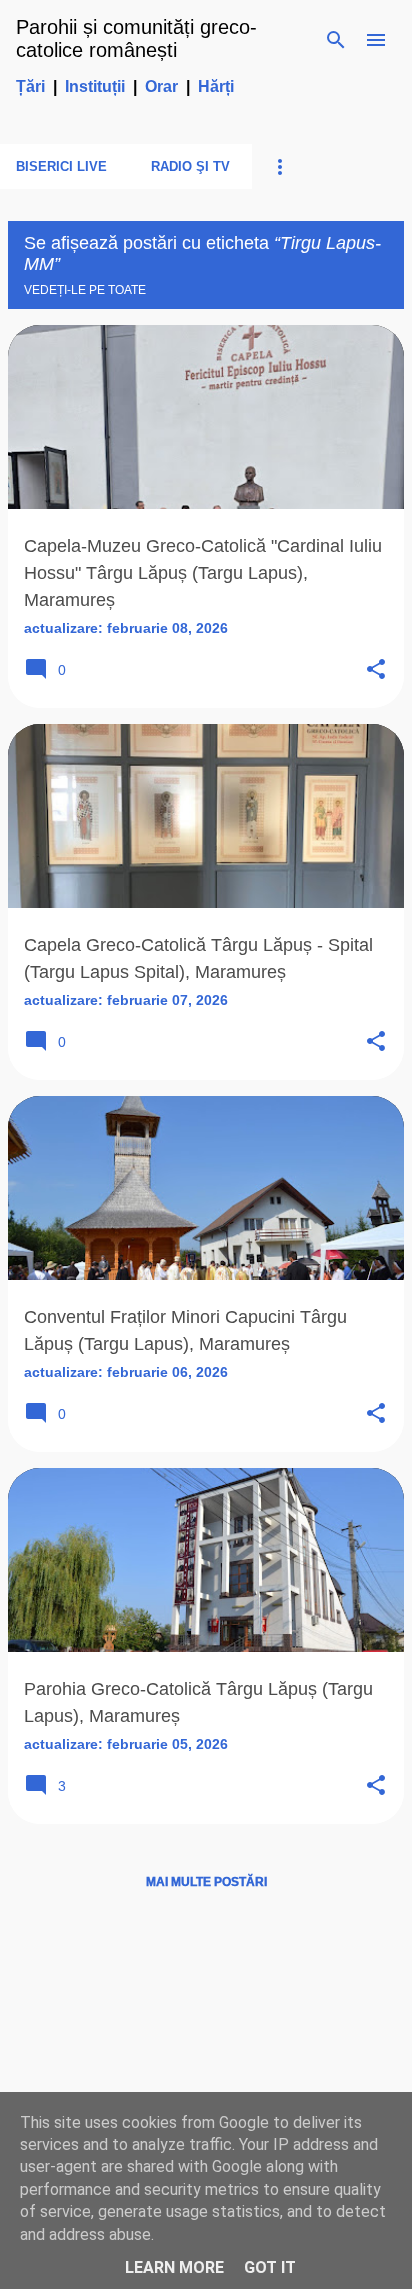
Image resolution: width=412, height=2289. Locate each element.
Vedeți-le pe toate (85, 290)
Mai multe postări (206, 1882)
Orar (161, 86)
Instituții (95, 86)
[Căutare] (336, 40)
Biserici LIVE (61, 166)
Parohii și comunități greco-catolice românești (136, 38)
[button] (376, 670)
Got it (270, 2267)
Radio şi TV (190, 166)
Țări (30, 86)
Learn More (174, 2267)
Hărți (216, 86)
